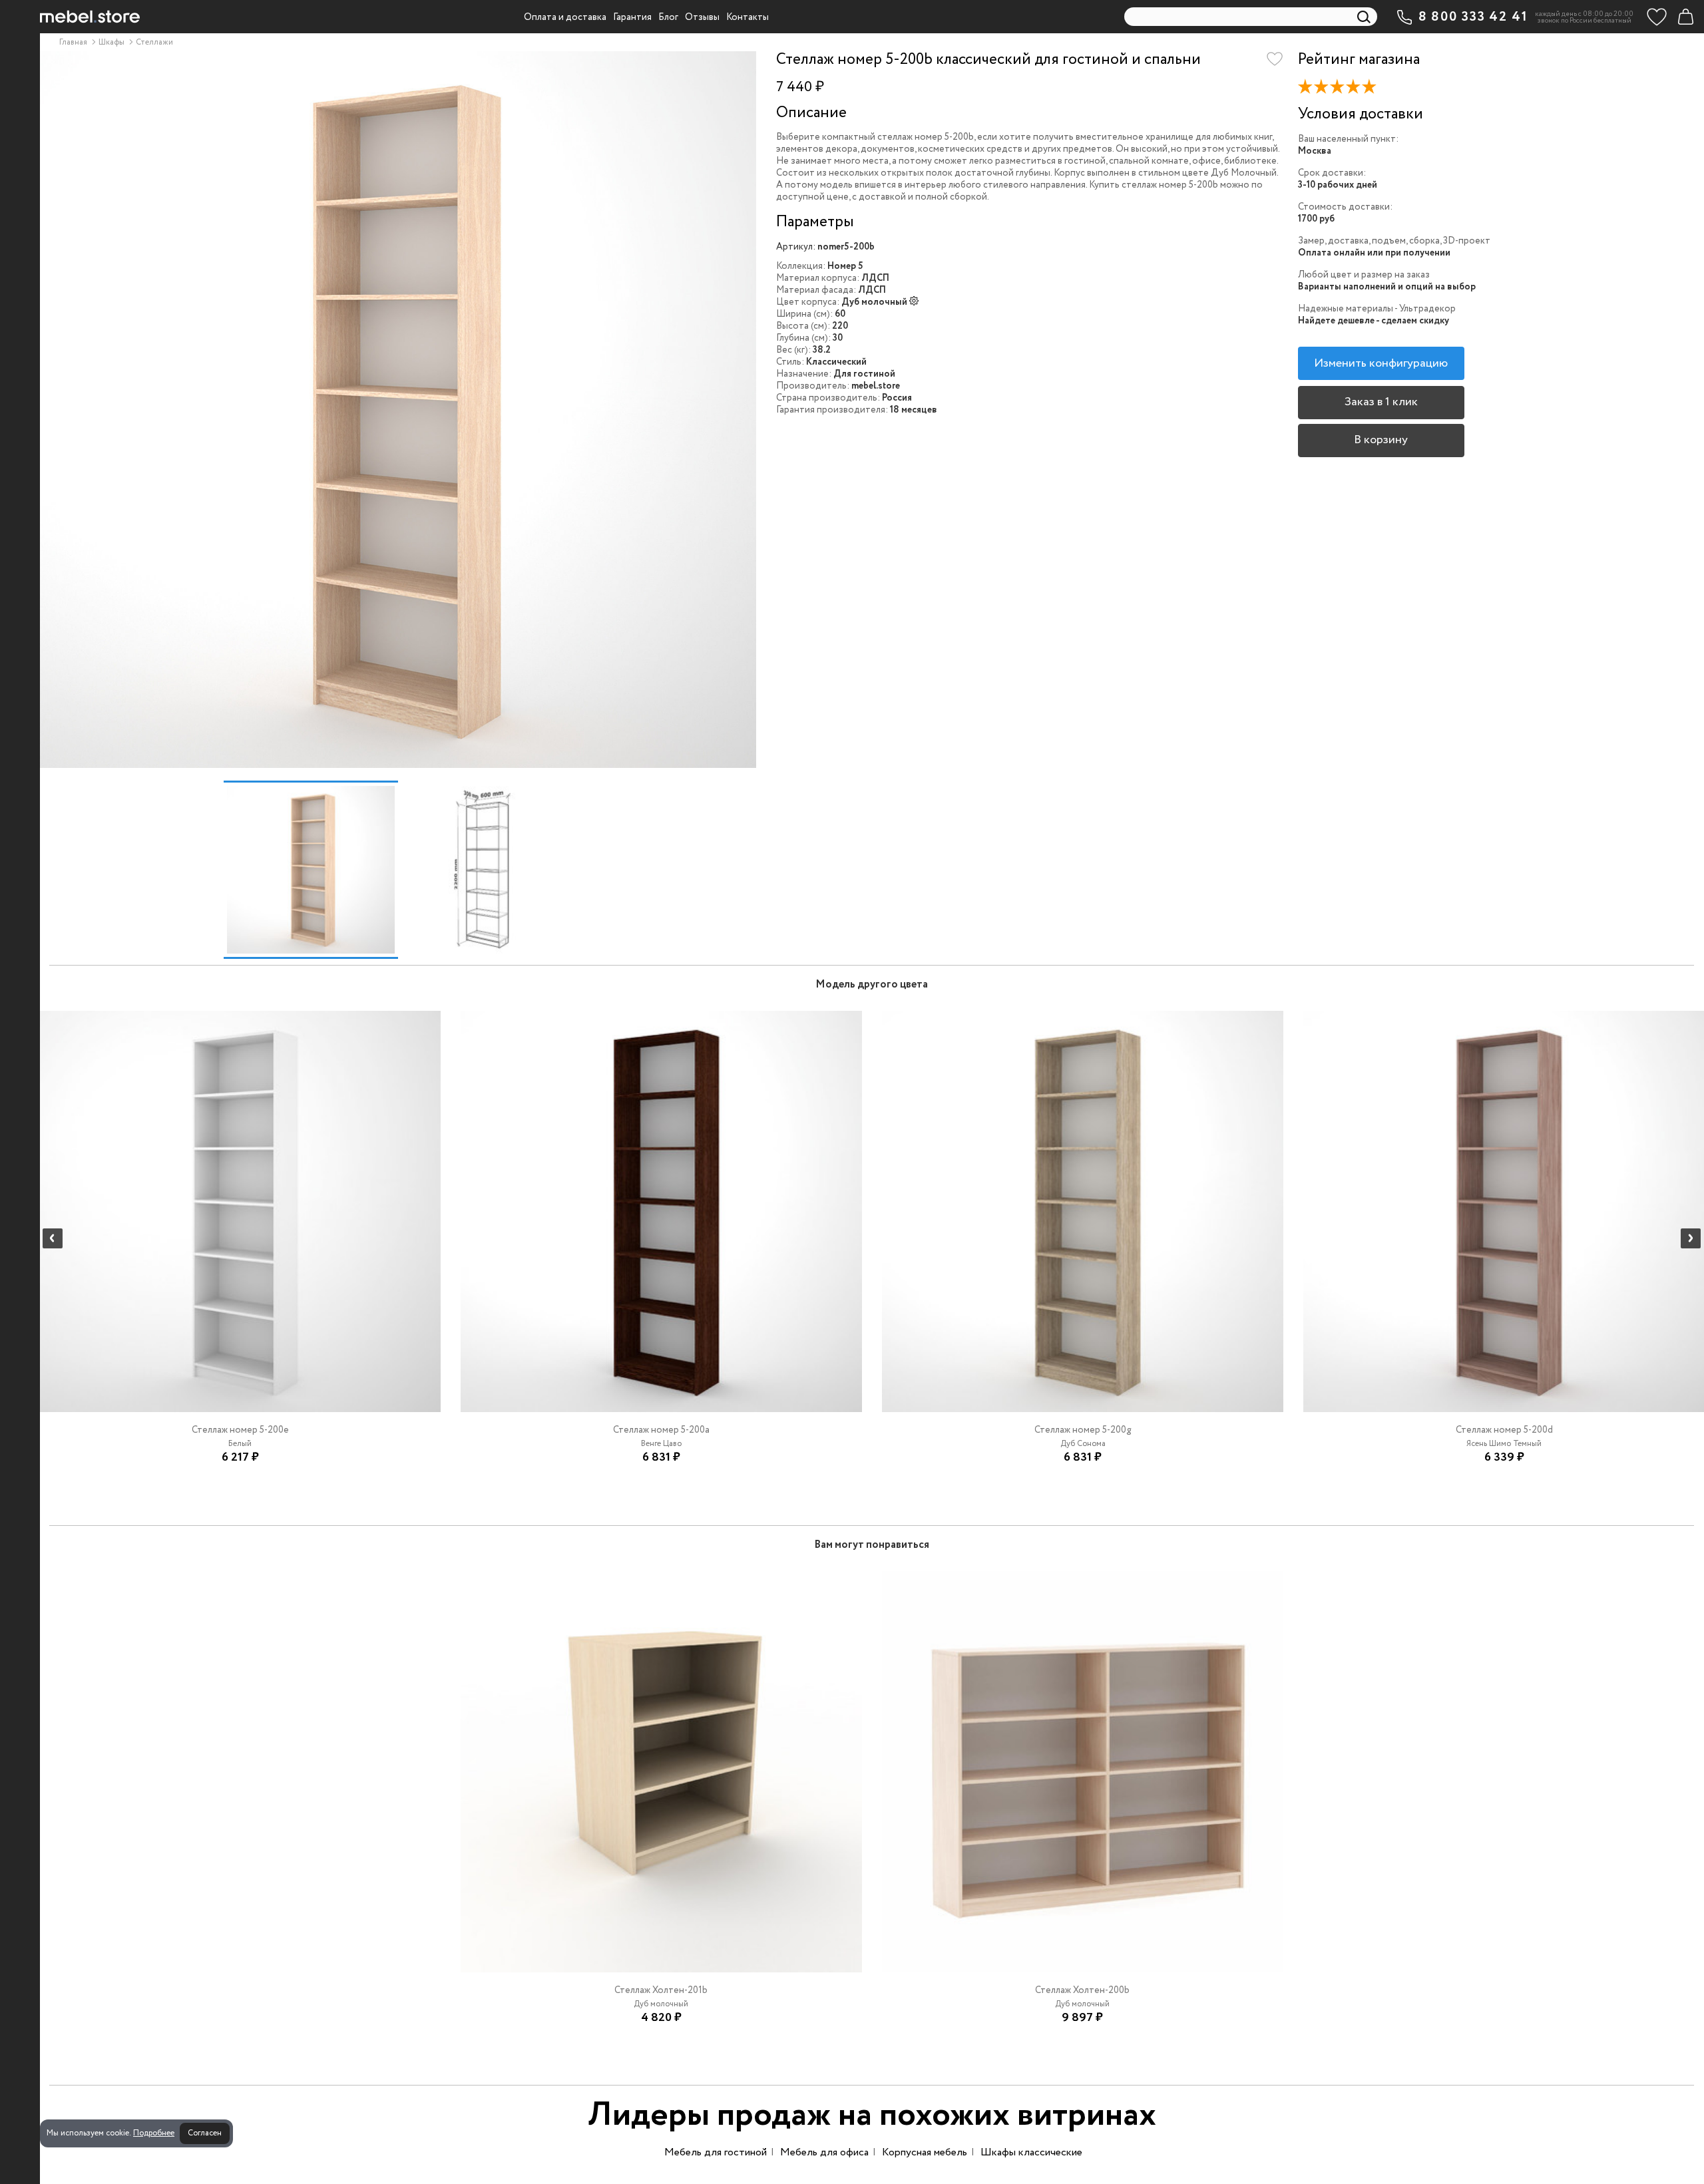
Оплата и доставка (565, 17)
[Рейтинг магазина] (1342, 89)
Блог (668, 17)
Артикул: (796, 247)
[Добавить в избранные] (1275, 59)
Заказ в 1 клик (1381, 402)
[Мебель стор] (90, 17)
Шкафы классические (1031, 2152)
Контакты (747, 17)
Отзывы (702, 17)
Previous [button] (53, 1238)
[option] (398, 410)
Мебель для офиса (824, 2152)
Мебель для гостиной (716, 2152)
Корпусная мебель (925, 2152)
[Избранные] (1657, 17)
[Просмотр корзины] (1685, 17)
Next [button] (1691, 1238)
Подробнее (154, 2133)
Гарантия (632, 17)
